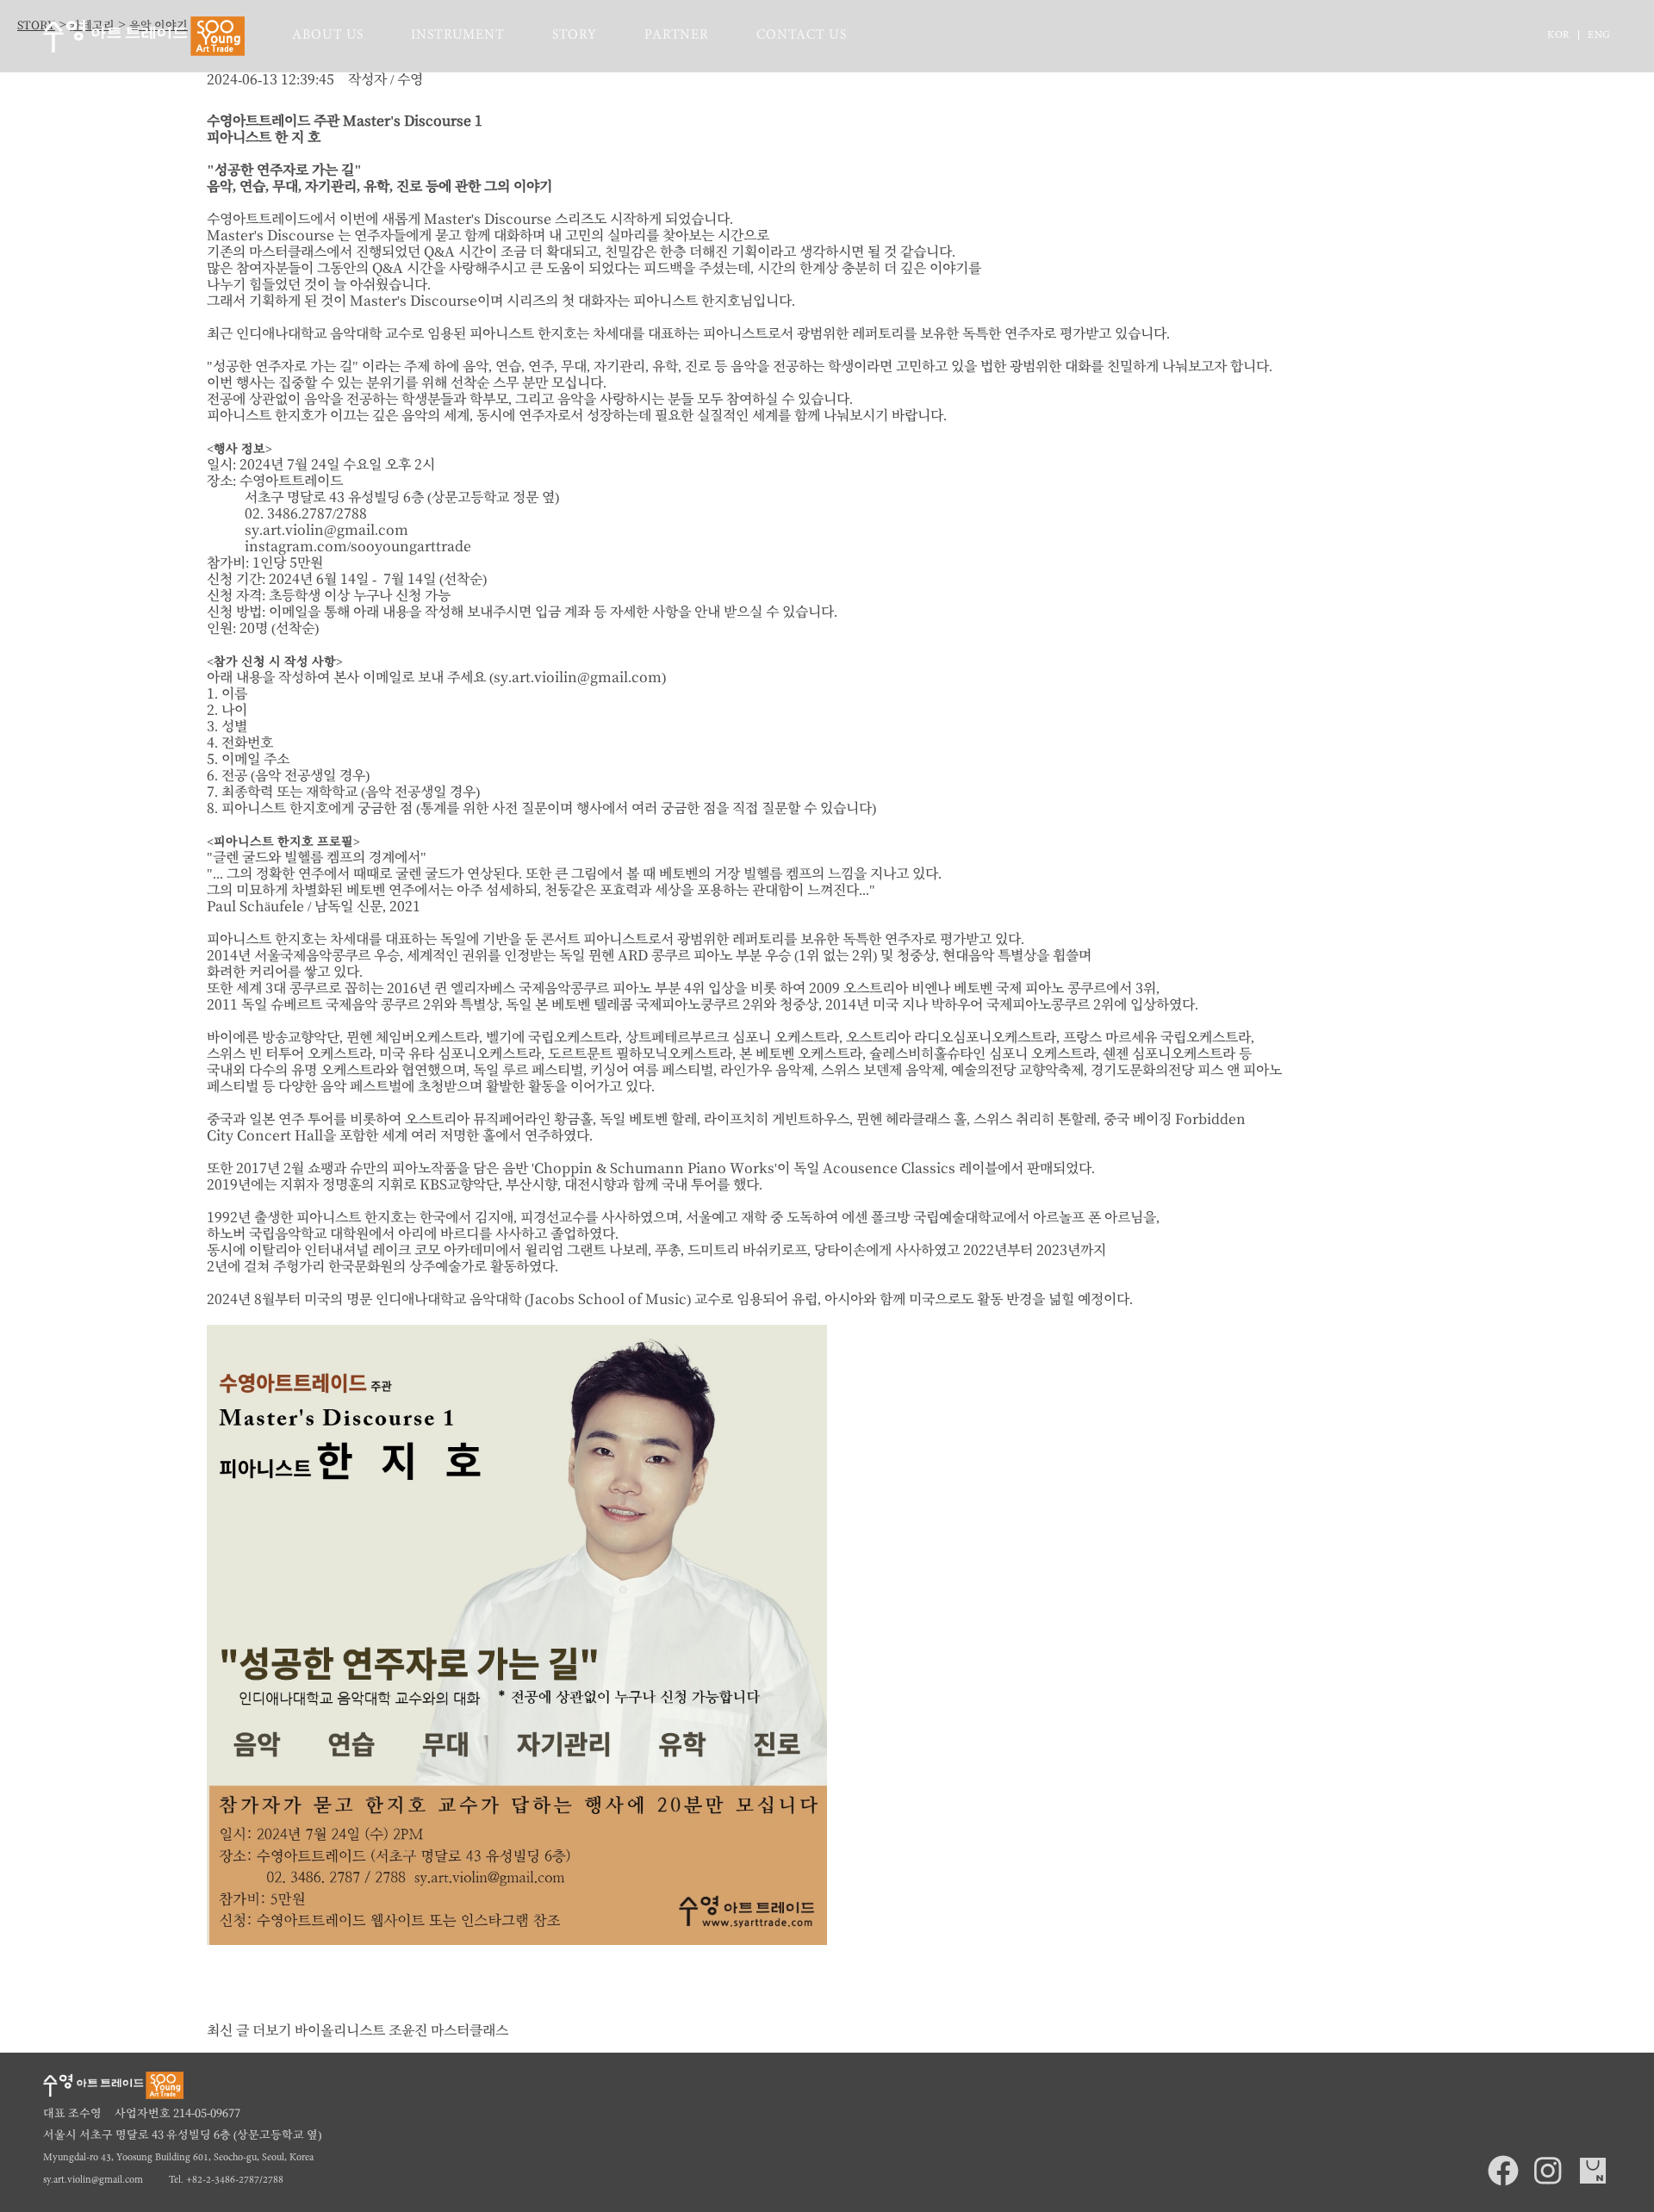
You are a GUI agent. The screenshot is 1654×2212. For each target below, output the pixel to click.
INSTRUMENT (458, 36)
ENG (1599, 36)
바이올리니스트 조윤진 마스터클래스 (401, 2031)
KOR (1558, 36)
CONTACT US (802, 36)
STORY (575, 36)
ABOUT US (328, 36)
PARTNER (677, 36)
